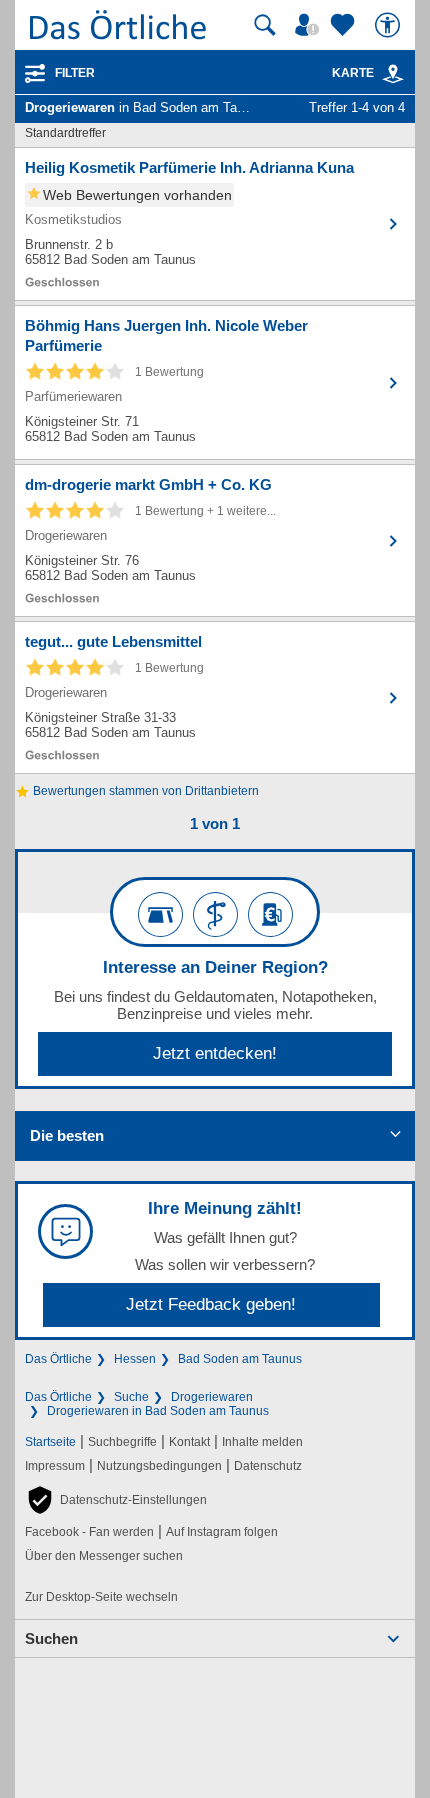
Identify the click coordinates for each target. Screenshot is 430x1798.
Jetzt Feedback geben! (211, 1304)
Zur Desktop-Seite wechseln (101, 1597)
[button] (116, 1500)
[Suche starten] (265, 25)
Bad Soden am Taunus (240, 1359)
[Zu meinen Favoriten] (345, 25)
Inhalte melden (262, 1442)
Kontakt (189, 1442)
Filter (75, 73)
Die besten (67, 1135)
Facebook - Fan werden (89, 1532)
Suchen (51, 1638)
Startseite (50, 1442)
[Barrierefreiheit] (390, 25)
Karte (353, 73)
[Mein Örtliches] (310, 25)
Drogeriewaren (212, 1397)
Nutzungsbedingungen (159, 1466)
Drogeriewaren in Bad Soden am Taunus (158, 1411)
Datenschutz (268, 1466)
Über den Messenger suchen (104, 1556)
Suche (131, 1397)
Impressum (55, 1466)
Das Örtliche (58, 1359)
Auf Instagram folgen (222, 1532)
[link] (393, 74)
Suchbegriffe (122, 1442)
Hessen (135, 1359)
